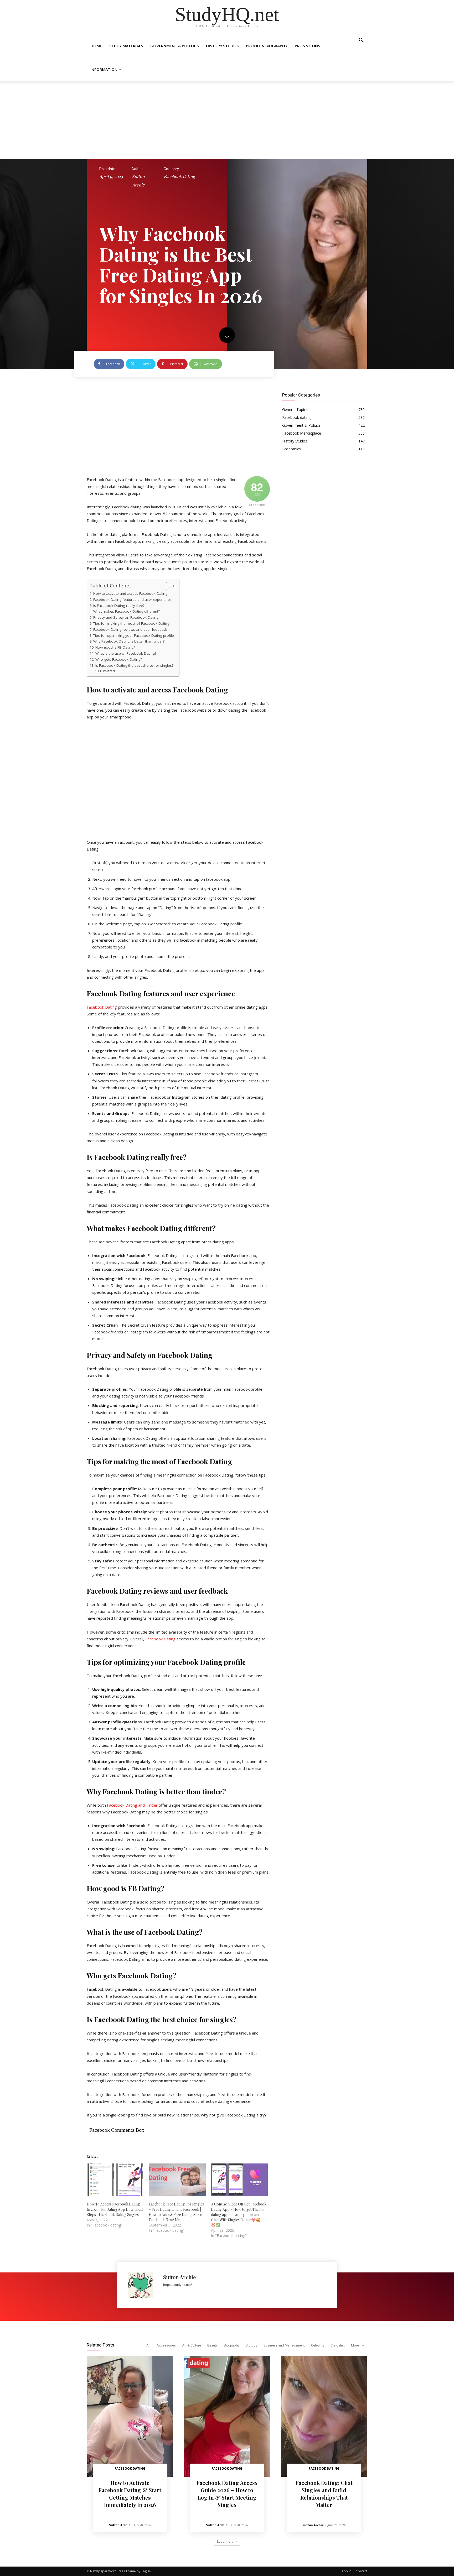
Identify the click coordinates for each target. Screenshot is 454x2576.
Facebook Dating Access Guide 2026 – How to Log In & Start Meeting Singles (227, 2494)
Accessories (166, 2345)
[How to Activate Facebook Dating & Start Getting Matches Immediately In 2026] (130, 2416)
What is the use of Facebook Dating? (126, 653)
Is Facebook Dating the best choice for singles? (134, 665)
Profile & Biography (267, 46)
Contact (362, 2571)
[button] (361, 41)
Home (96, 46)
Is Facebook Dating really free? (119, 606)
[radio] (178, 1297)
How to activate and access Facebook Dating (130, 593)
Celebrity (318, 2345)
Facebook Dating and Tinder (132, 1805)
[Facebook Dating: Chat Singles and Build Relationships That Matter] (324, 2416)
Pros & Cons (307, 46)
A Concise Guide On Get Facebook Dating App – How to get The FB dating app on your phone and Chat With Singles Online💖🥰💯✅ (239, 2215)
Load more (225, 2541)
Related (109, 671)
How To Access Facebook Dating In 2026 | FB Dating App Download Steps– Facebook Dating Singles (115, 2209)
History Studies (222, 46)
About (346, 2571)
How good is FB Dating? (115, 647)
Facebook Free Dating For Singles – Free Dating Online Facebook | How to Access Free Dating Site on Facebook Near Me (177, 2212)
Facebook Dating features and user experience (132, 599)
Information (104, 69)
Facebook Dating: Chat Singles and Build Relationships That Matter (324, 2494)
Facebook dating (179, 176)
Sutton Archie (138, 181)
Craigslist (338, 2345)
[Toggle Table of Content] (168, 586)
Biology (251, 2345)
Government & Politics (174, 46)
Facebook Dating (102, 1007)
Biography (232, 2345)
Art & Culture (192, 2345)
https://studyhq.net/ (177, 2285)
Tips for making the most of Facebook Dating (131, 623)
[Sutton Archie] (143, 2285)
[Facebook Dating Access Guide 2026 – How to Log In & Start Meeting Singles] (227, 2416)
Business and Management (284, 2345)
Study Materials (126, 46)
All (148, 2345)
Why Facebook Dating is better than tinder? (129, 641)
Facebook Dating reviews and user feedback (130, 629)
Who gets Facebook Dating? (119, 659)
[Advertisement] (227, 120)
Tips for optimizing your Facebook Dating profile (134, 635)
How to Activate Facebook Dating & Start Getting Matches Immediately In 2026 (130, 2494)
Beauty (212, 2345)
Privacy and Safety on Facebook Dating (126, 617)
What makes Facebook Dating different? (127, 611)
